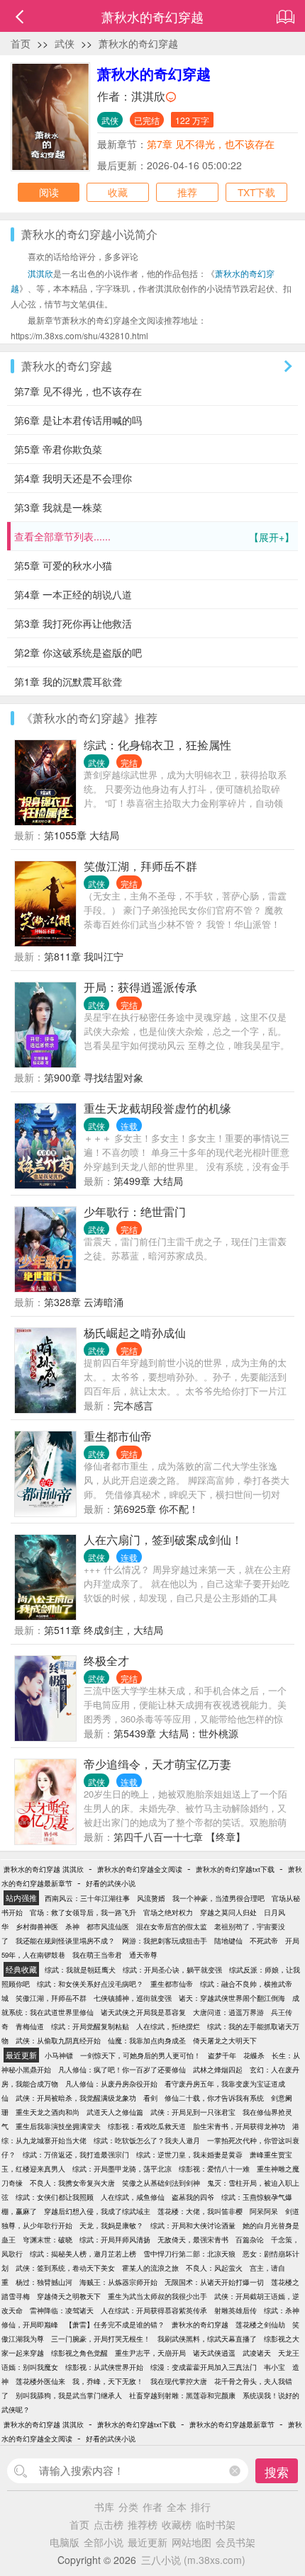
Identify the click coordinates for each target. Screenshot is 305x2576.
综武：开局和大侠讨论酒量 (193, 2225)
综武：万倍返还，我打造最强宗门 (76, 2155)
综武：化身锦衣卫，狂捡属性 (157, 745)
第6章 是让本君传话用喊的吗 (78, 420)
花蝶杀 (254, 2055)
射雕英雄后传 (235, 2310)
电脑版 (65, 2542)
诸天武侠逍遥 (214, 2353)
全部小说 (104, 2542)
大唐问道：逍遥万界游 (228, 2012)
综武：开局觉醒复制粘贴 (90, 2026)
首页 (21, 43)
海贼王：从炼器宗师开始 (118, 2282)
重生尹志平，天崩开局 (150, 2353)
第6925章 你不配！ (156, 1509)
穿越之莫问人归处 (228, 1912)
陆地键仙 (228, 1941)
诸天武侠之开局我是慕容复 (143, 2012)
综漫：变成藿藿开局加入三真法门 (204, 2367)
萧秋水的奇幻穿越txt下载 (235, 1869)
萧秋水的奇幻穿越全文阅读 (140, 1869)
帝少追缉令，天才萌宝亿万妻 (157, 1764)
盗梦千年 (222, 2055)
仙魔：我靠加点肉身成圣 (147, 2041)
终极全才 (106, 1661)
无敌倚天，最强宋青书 (193, 2240)
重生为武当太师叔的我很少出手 (157, 2296)
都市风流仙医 (108, 1927)
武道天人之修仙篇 (115, 2112)
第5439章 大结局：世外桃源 (176, 1733)
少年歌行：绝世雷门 (135, 1212)
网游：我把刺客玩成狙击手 (165, 1941)
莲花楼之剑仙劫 (260, 2325)
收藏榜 (177, 2524)
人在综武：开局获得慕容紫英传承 (154, 2310)
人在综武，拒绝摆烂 (168, 2026)
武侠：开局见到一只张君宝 (193, 2112)
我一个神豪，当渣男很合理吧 (218, 1898)
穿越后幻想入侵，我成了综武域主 (97, 2211)
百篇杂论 (250, 2240)
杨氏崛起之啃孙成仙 (135, 1333)
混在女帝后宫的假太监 (172, 1927)
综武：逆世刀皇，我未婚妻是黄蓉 (189, 2155)
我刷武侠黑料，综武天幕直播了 (207, 2339)
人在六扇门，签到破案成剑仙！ (163, 1539)
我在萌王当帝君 (97, 1955)
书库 (104, 2507)
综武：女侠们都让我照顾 (55, 2197)
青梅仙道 (30, 2026)
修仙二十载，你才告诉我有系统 (214, 2098)
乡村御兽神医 (37, 1927)
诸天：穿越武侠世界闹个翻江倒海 (232, 1998)
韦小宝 (274, 2367)
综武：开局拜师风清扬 (115, 2240)
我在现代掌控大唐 (179, 2381)
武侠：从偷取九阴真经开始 (58, 2041)
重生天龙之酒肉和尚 (48, 2112)
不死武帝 (264, 1941)
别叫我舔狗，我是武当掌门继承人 (69, 2395)
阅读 (49, 192)
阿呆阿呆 (264, 2211)
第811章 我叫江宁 (84, 956)
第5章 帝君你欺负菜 (58, 449)
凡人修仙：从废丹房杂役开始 (111, 2084)
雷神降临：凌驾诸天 (62, 2310)
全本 (177, 2507)
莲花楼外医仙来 (40, 2381)
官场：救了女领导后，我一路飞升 (83, 1912)
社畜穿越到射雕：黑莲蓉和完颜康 (182, 2395)
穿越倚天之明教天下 (69, 2296)
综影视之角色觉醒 (79, 2353)
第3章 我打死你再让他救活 (73, 623)
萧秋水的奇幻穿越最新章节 (232, 2424)
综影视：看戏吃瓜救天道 (147, 2126)
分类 (128, 2507)
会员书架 (235, 2542)
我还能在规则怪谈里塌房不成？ (65, 1941)
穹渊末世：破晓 (48, 2240)
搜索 (277, 2472)
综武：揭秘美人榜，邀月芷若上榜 (83, 2254)
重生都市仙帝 (118, 1436)
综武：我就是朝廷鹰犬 (80, 1970)
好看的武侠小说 (111, 1883)
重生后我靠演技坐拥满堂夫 (58, 2126)
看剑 (150, 2098)
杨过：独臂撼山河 (44, 2282)
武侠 (65, 43)
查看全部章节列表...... (154, 537)
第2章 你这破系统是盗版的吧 (78, 652)
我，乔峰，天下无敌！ (108, 2381)
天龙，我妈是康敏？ (111, 2225)
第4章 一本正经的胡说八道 (73, 594)
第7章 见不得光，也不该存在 (211, 144)
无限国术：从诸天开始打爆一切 (214, 2282)
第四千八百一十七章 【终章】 (179, 1837)
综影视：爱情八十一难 (214, 2169)
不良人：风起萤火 (214, 2268)
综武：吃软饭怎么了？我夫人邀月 (147, 2140)
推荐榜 (143, 2524)
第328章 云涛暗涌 (84, 1302)
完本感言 (133, 1405)
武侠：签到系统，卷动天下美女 (65, 2268)
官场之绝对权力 (168, 1912)
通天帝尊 (143, 1955)
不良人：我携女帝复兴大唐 (72, 2183)
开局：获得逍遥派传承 (140, 987)
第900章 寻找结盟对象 (94, 1077)
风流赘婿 (151, 1898)
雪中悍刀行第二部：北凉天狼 (189, 2254)
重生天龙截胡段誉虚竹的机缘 (157, 1108)
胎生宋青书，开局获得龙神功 (239, 2126)
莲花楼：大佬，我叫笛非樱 (200, 2211)
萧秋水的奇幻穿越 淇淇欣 (44, 1869)
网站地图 (192, 2542)
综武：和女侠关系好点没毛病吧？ (90, 1984)
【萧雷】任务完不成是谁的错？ (115, 2325)
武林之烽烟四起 (218, 2070)
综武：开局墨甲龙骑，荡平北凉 (122, 2169)
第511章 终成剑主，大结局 (104, 1630)
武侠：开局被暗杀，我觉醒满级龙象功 (76, 2098)
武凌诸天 (257, 2353)
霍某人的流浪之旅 (150, 2268)
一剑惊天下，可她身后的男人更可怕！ (140, 2055)
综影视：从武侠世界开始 (104, 2367)
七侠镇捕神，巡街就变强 (133, 1998)
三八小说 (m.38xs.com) (193, 2560)
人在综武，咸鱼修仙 (133, 2197)
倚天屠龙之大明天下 (225, 2041)
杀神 (72, 1927)
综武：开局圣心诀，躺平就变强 (172, 1970)
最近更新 (148, 2542)
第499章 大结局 (148, 1181)
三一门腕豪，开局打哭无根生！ (101, 2339)
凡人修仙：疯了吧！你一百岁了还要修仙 (122, 2070)
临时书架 (216, 2524)
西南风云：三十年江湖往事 (87, 1898)
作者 (152, 2507)
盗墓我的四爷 (193, 2197)
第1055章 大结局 (82, 835)
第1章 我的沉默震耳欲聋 (68, 681)
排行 (201, 2507)
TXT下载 (256, 192)
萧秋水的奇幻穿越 (138, 43)
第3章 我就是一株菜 (58, 507)
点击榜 (109, 2524)
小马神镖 (59, 2055)
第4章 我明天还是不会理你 (73, 478)
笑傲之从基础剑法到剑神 (161, 2183)
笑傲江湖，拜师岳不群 (140, 866)
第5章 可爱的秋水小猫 (63, 565)
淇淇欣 (148, 96)
